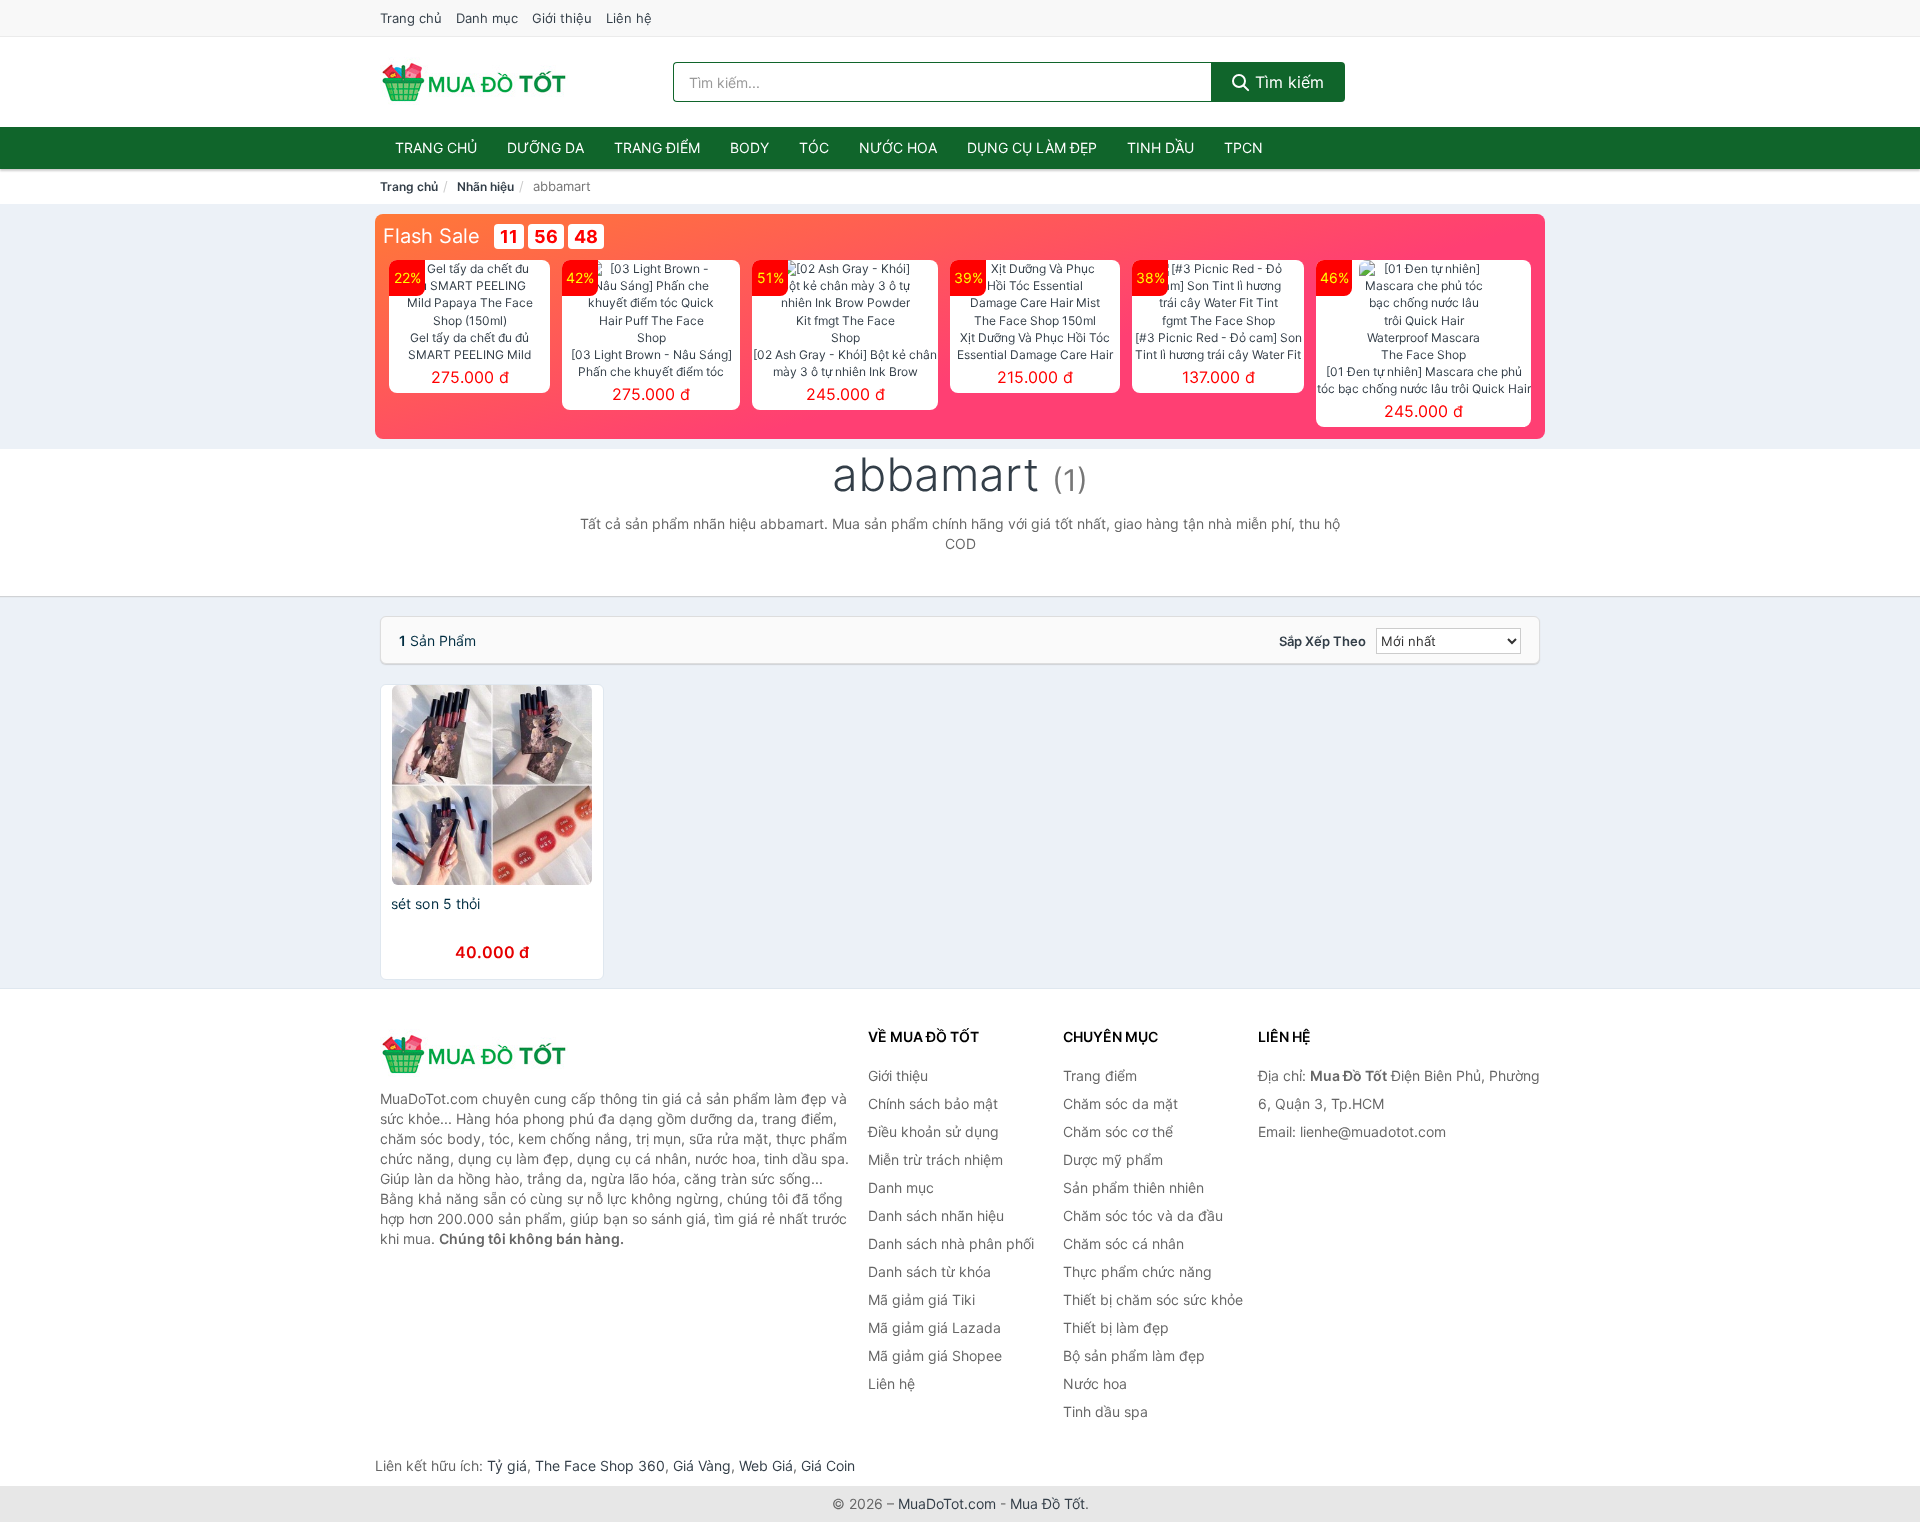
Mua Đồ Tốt (1047, 1503)
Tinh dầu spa (1105, 1411)
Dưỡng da (545, 147)
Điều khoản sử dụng (933, 1131)
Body (749, 147)
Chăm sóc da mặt (1120, 1103)
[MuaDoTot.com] (474, 82)
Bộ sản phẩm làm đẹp (1134, 1355)
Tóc (814, 147)
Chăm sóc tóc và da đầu (1143, 1215)
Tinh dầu (1160, 147)
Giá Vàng (702, 1465)
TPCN (1243, 147)
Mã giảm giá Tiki (921, 1299)
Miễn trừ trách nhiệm (935, 1159)
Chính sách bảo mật (933, 1103)
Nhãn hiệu (485, 186)
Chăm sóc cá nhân (1123, 1243)
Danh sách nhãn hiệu (936, 1215)
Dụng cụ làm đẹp (1032, 147)
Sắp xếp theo (1322, 641)
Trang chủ (411, 18)
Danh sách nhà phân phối (951, 1243)
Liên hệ (629, 18)
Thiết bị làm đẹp (1116, 1327)
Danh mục (487, 18)
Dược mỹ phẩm (1113, 1159)
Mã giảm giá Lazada (934, 1327)
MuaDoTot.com (947, 1503)
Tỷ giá (507, 1465)
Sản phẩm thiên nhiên (1133, 1187)
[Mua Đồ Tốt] (480, 1054)
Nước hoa (898, 147)
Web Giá (766, 1465)
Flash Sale (431, 236)
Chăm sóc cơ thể (1118, 1131)
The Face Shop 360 (600, 1465)
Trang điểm (657, 147)
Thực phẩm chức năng (1137, 1271)
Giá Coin (828, 1465)
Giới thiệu (562, 18)
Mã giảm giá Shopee (935, 1355)
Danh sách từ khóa (929, 1271)
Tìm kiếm (1287, 82)
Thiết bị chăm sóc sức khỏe (1153, 1299)
